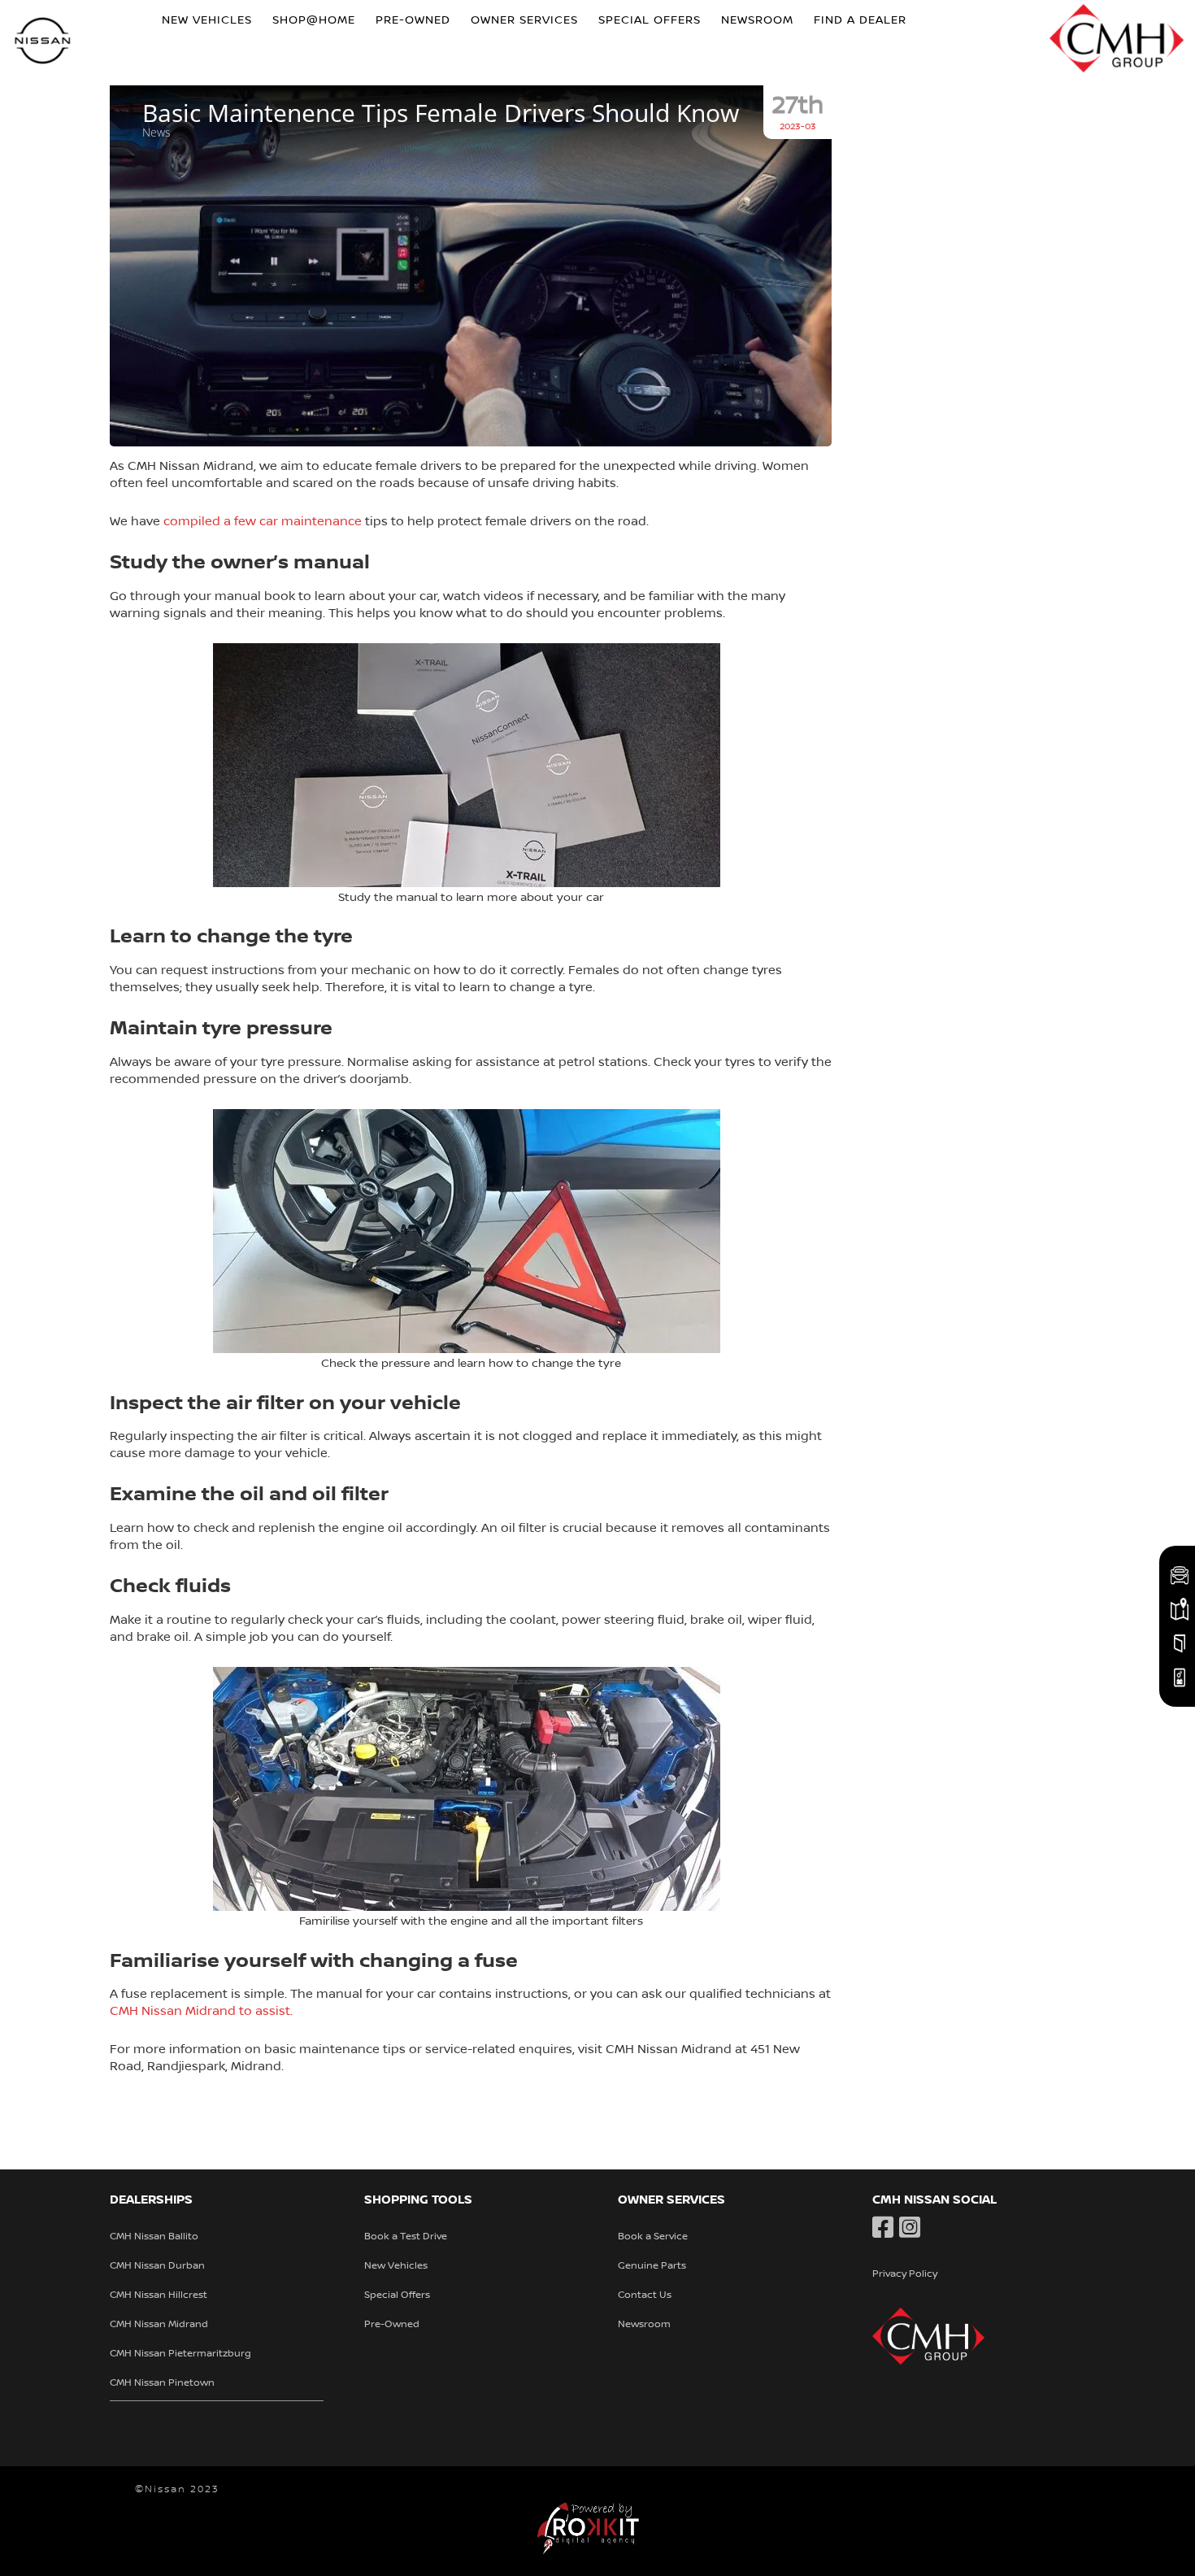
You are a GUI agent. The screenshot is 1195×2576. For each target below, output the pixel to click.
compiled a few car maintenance (263, 521)
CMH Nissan (43, 43)
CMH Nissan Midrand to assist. (201, 2011)
